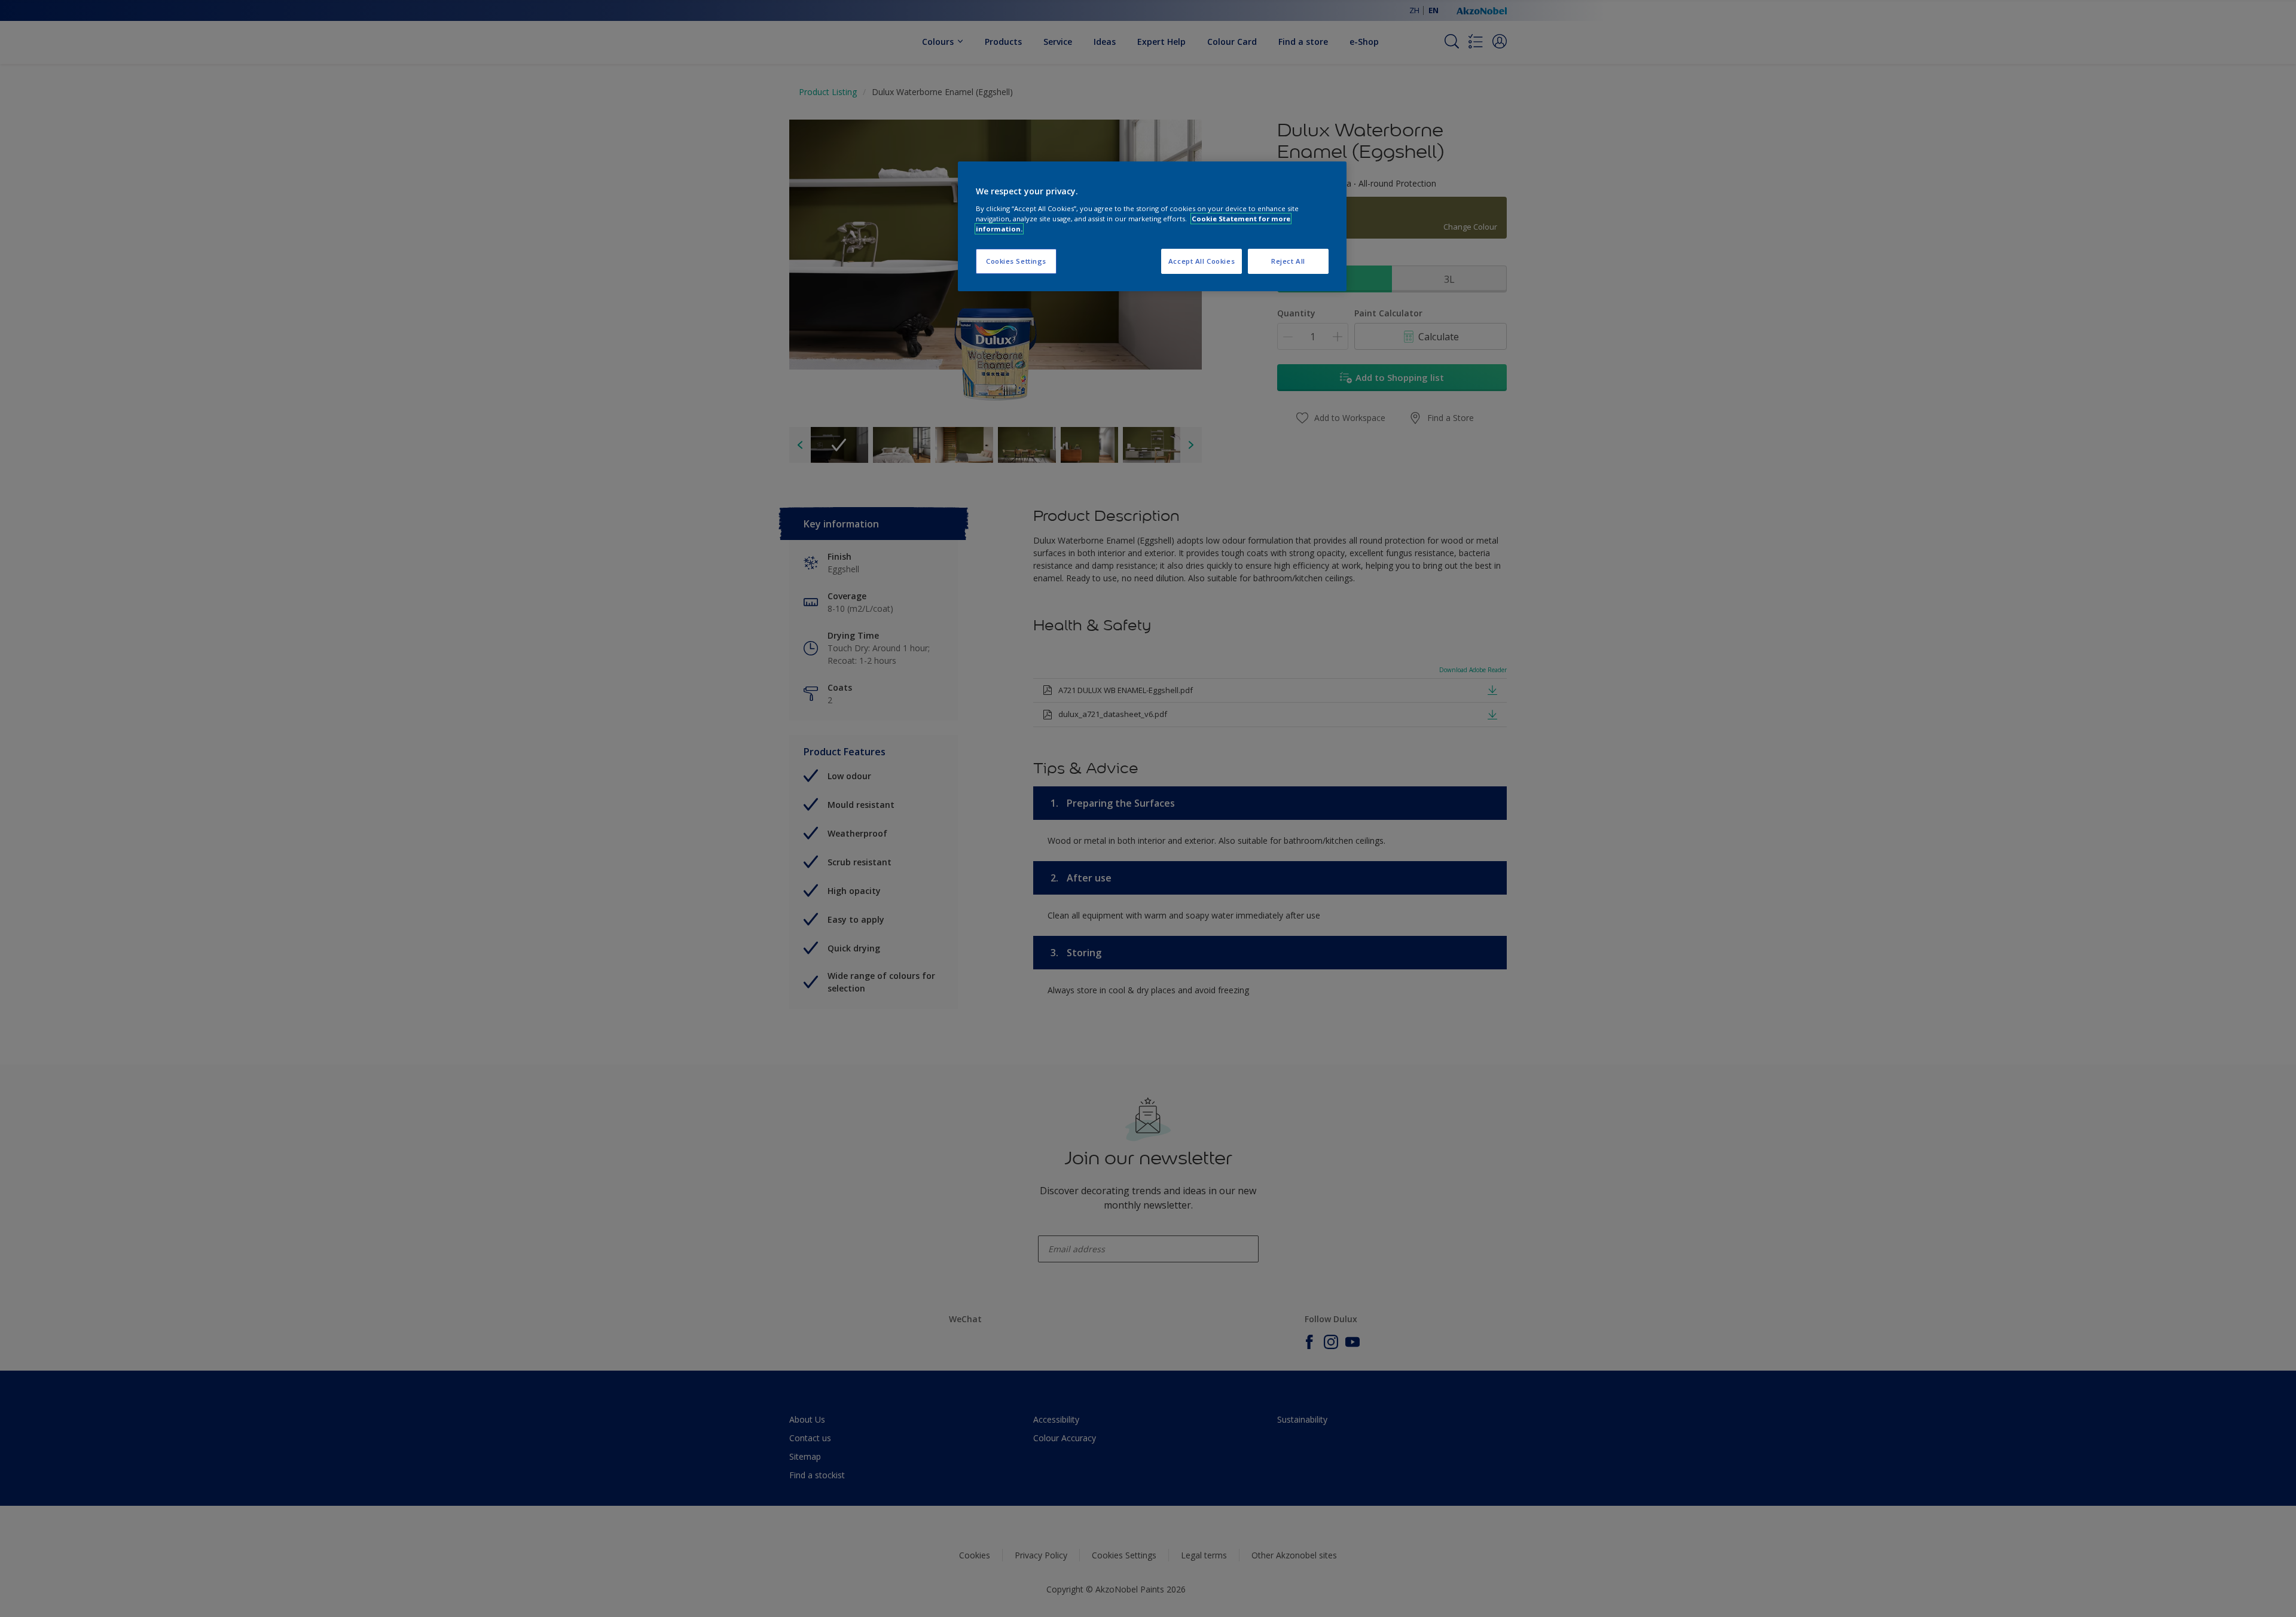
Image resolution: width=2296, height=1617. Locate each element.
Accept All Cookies (1202, 261)
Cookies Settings (1016, 261)
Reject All (1288, 261)
